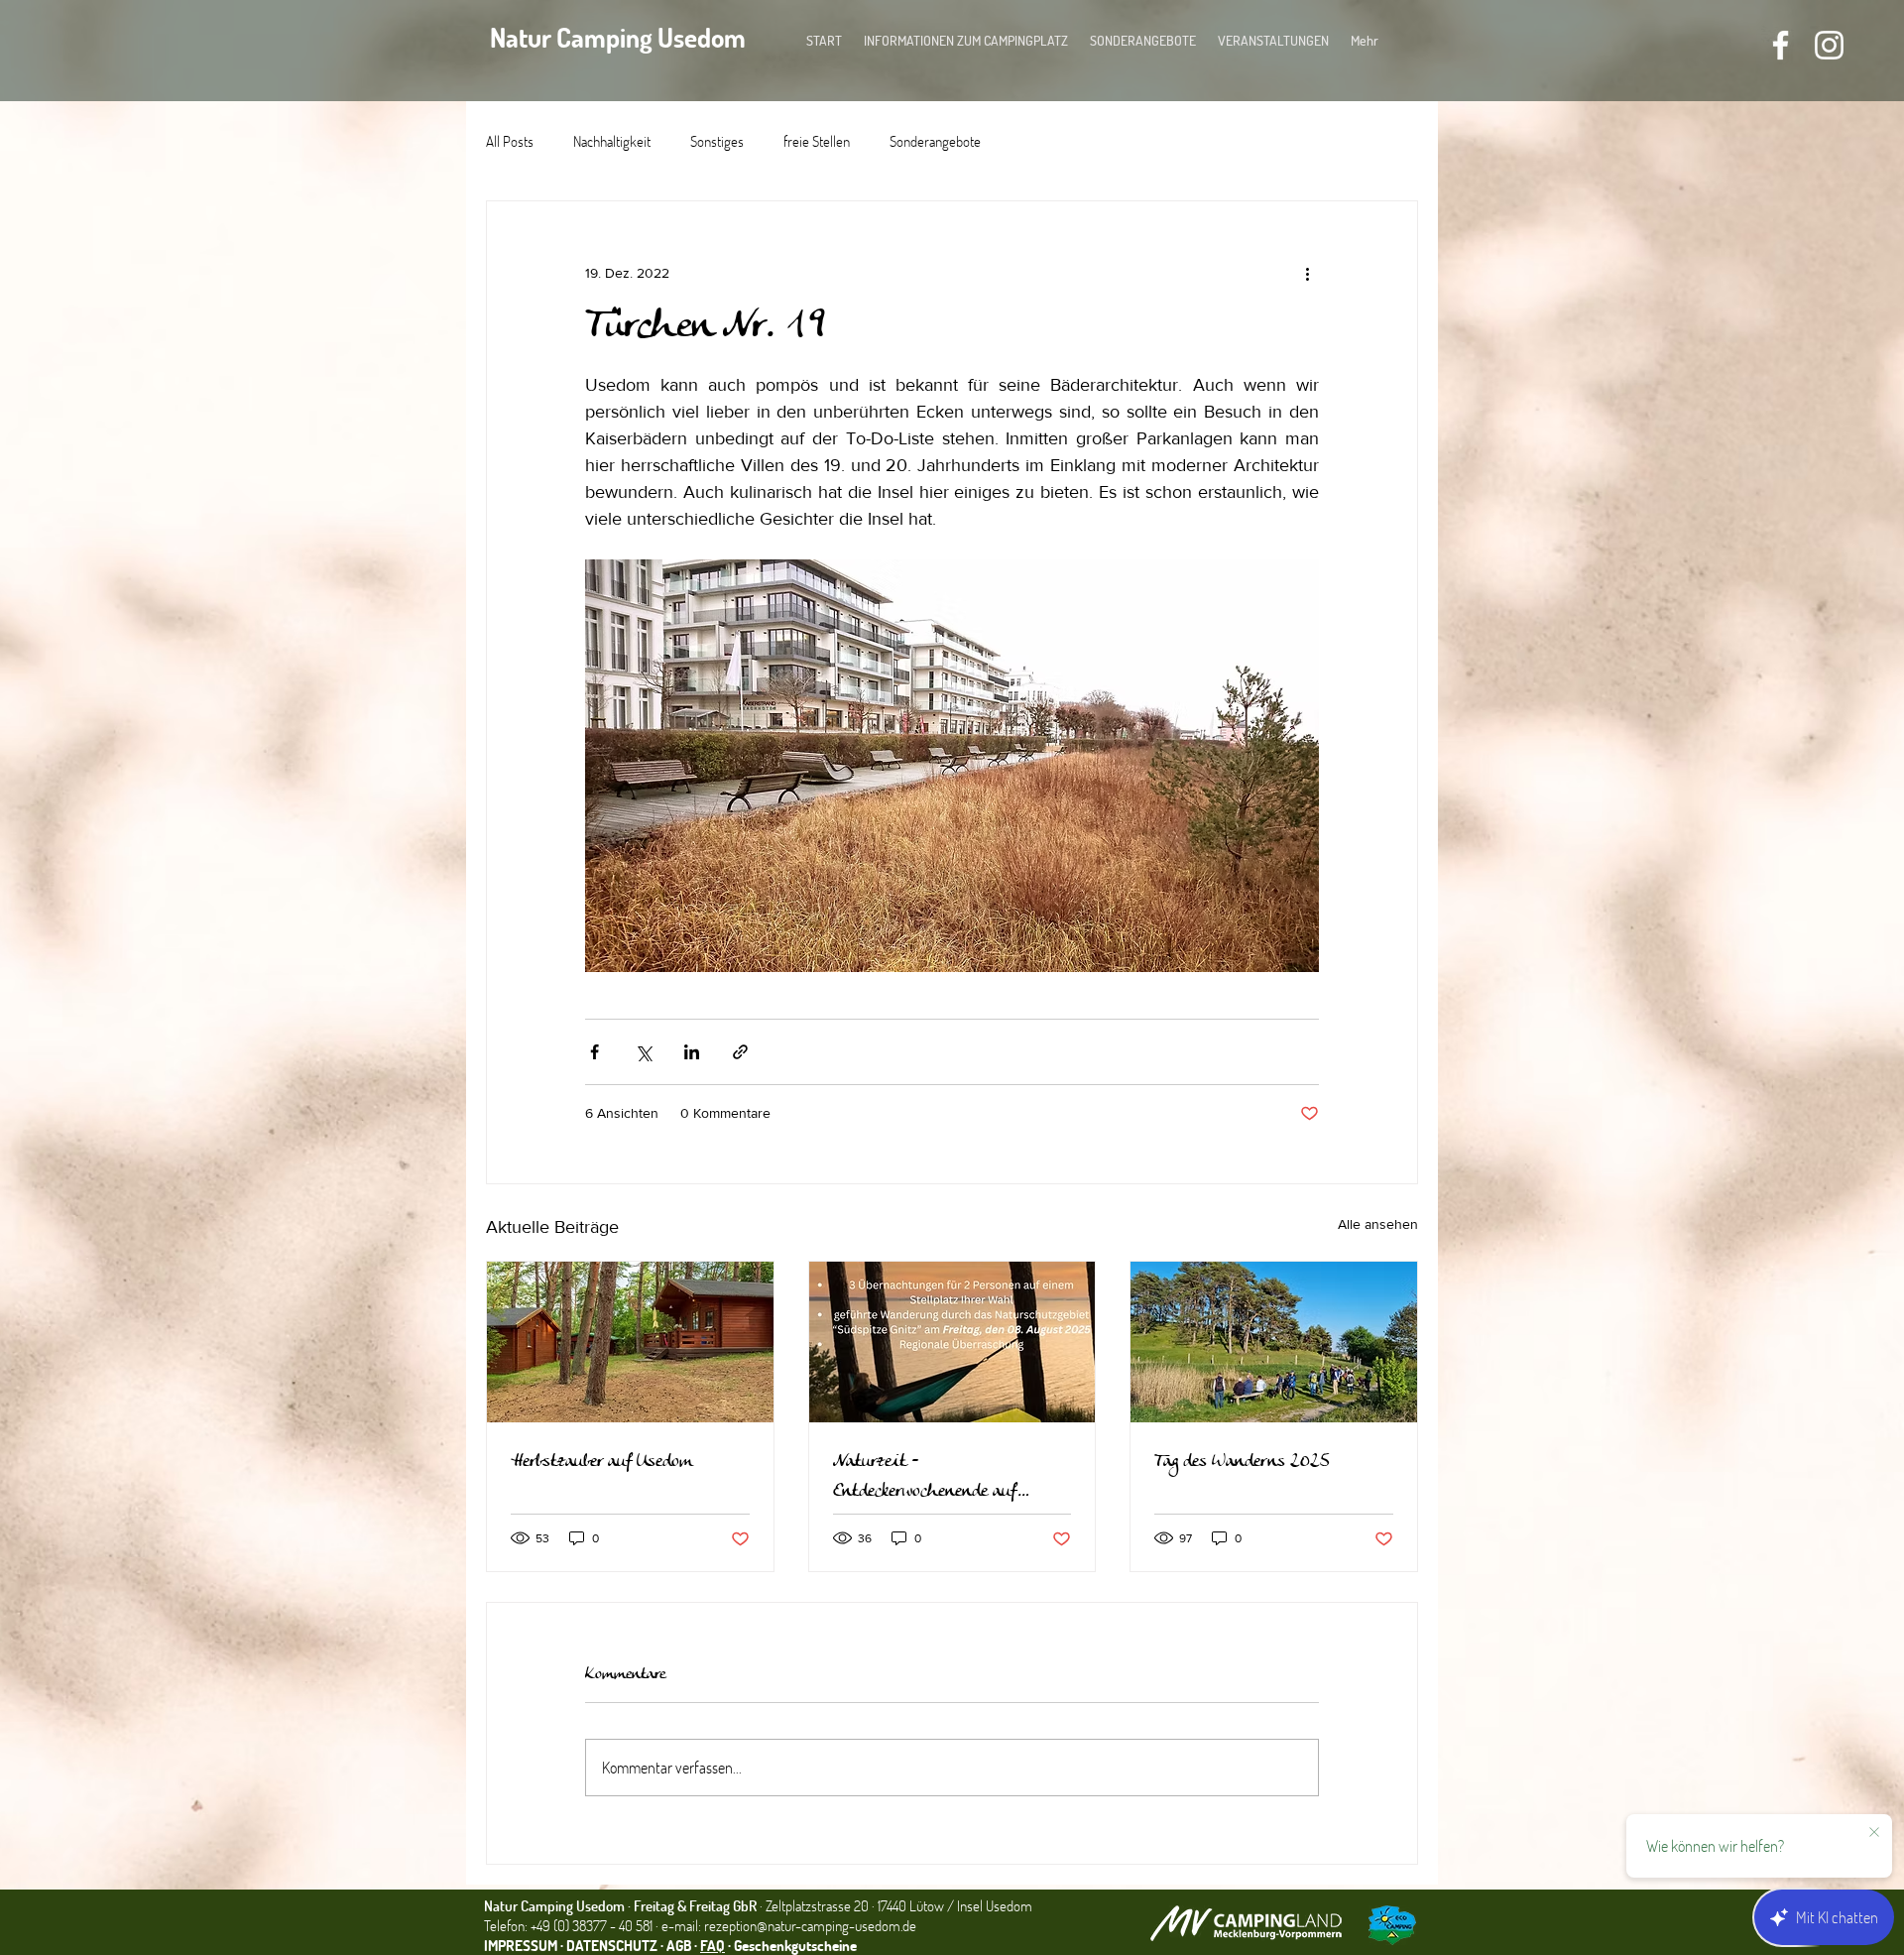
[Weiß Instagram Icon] (1829, 45)
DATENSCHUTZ (612, 1945)
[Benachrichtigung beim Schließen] (1874, 1833)
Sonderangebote (935, 141)
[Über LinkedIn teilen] (692, 1052)
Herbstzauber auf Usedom (601, 1462)
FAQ (713, 1945)
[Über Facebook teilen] (595, 1052)
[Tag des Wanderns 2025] (1274, 1342)
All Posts (510, 141)
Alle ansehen (1378, 1224)
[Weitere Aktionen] (1307, 273)
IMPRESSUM (521, 1945)
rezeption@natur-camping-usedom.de (810, 1925)
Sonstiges (717, 141)
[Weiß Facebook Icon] (1781, 45)
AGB (680, 1945)
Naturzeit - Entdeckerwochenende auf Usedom (925, 1477)
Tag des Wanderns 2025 (1242, 1462)
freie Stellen (817, 141)
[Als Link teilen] (740, 1052)
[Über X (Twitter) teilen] (643, 1052)
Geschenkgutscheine (795, 1945)
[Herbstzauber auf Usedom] (630, 1342)
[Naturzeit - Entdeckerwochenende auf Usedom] (952, 1342)
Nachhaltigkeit (612, 141)
